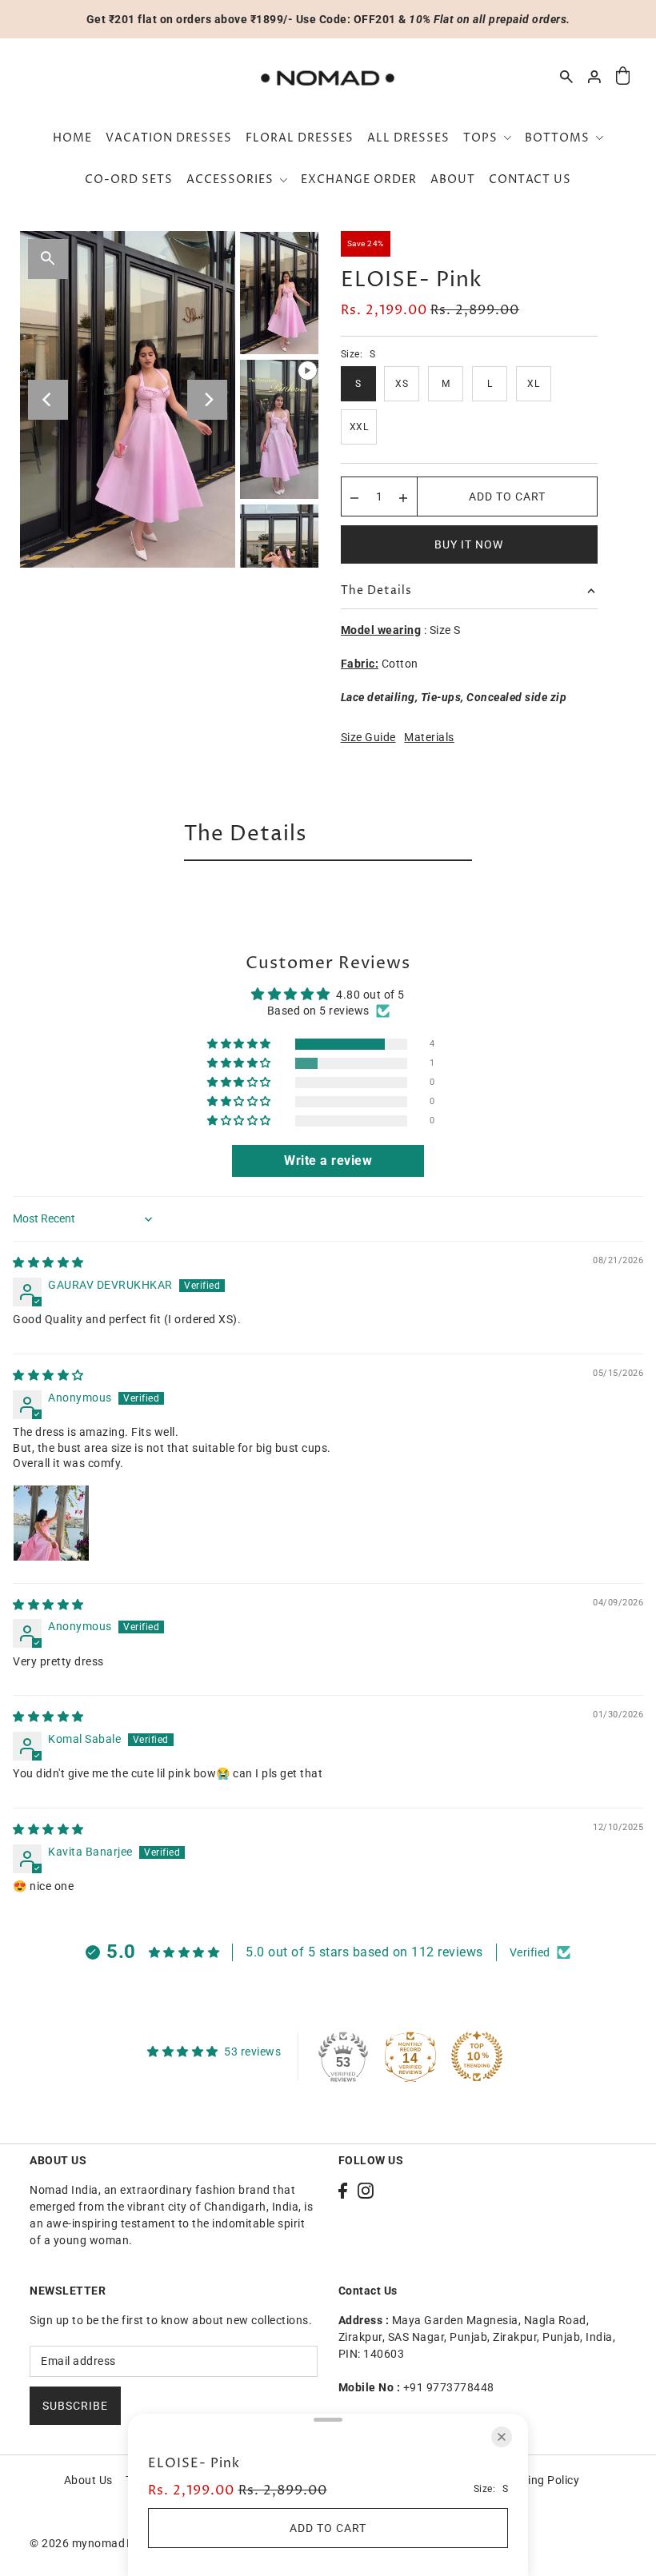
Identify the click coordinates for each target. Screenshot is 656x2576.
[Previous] (48, 400)
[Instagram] (366, 2190)
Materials (429, 737)
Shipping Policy (539, 2480)
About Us (88, 2480)
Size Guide (368, 737)
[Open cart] (623, 76)
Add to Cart (507, 496)
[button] (240, 1045)
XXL (359, 427)
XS (402, 384)
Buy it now (469, 544)
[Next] (207, 400)
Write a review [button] (328, 1160)
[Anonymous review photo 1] (51, 1523)
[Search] (566, 77)
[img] (48, 1262)
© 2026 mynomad (77, 2543)
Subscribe (75, 2406)
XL (533, 384)
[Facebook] (343, 2190)
